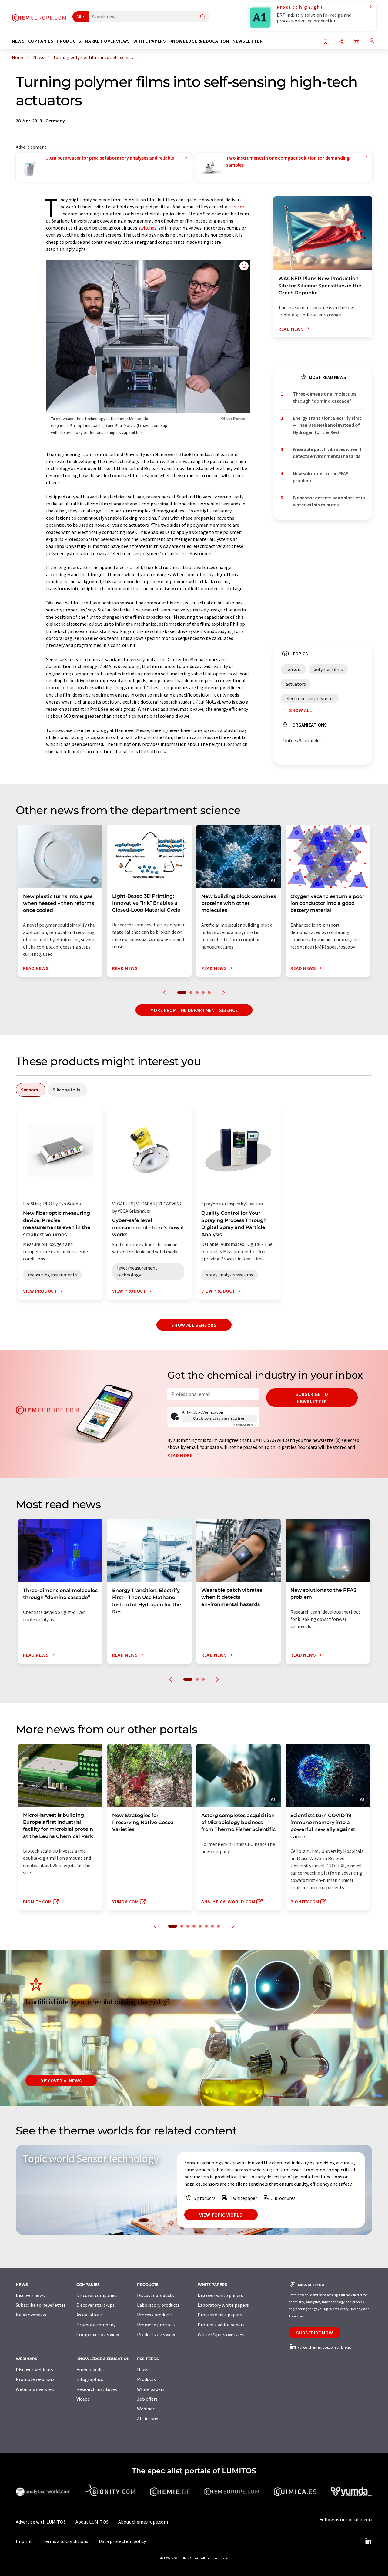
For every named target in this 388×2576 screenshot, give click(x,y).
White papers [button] (150, 41)
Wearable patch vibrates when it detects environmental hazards (327, 453)
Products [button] (69, 41)
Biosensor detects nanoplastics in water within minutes (329, 501)
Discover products (156, 2295)
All (79, 17)
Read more (181, 1455)
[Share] (341, 42)
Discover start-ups (95, 2305)
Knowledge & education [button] (199, 41)
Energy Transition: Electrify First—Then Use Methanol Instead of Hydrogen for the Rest (327, 425)
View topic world (221, 2215)
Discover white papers (220, 2295)
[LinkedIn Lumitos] (368, 2541)
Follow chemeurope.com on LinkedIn (326, 2347)
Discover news (30, 2295)
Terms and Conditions (65, 2541)
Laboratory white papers (223, 2305)
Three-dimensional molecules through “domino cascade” (324, 397)
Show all (301, 710)
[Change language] (356, 42)
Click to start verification (219, 1418)
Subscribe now (314, 2333)
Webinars (147, 2409)
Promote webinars (35, 2379)
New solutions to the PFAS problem (321, 477)
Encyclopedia (90, 2369)
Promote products (156, 2325)
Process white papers (220, 2315)
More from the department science (194, 1010)
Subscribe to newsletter (312, 1398)
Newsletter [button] (248, 41)
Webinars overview (35, 2389)
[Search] (203, 17)
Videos (83, 2399)
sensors (238, 207)
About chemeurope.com (143, 2522)
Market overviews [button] (107, 41)
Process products (155, 2315)
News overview (31, 2315)
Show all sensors (194, 1325)
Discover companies (97, 2295)
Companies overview (98, 2334)
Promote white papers (221, 2325)
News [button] (18, 41)
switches (147, 228)
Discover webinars (34, 2369)
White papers (151, 2389)
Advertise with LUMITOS (41, 2522)
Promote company (96, 2325)
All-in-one (148, 2419)
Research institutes (97, 2389)
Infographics (90, 2379)
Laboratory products (158, 2305)
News (143, 2369)
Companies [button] (41, 41)
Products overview (156, 2334)
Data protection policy (122, 2541)
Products (146, 2379)
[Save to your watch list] (326, 42)
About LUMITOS (92, 2522)
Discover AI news (61, 2081)
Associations (90, 2315)
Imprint (24, 2541)
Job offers (147, 2399)
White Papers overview (221, 2334)
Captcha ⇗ (244, 1425)
